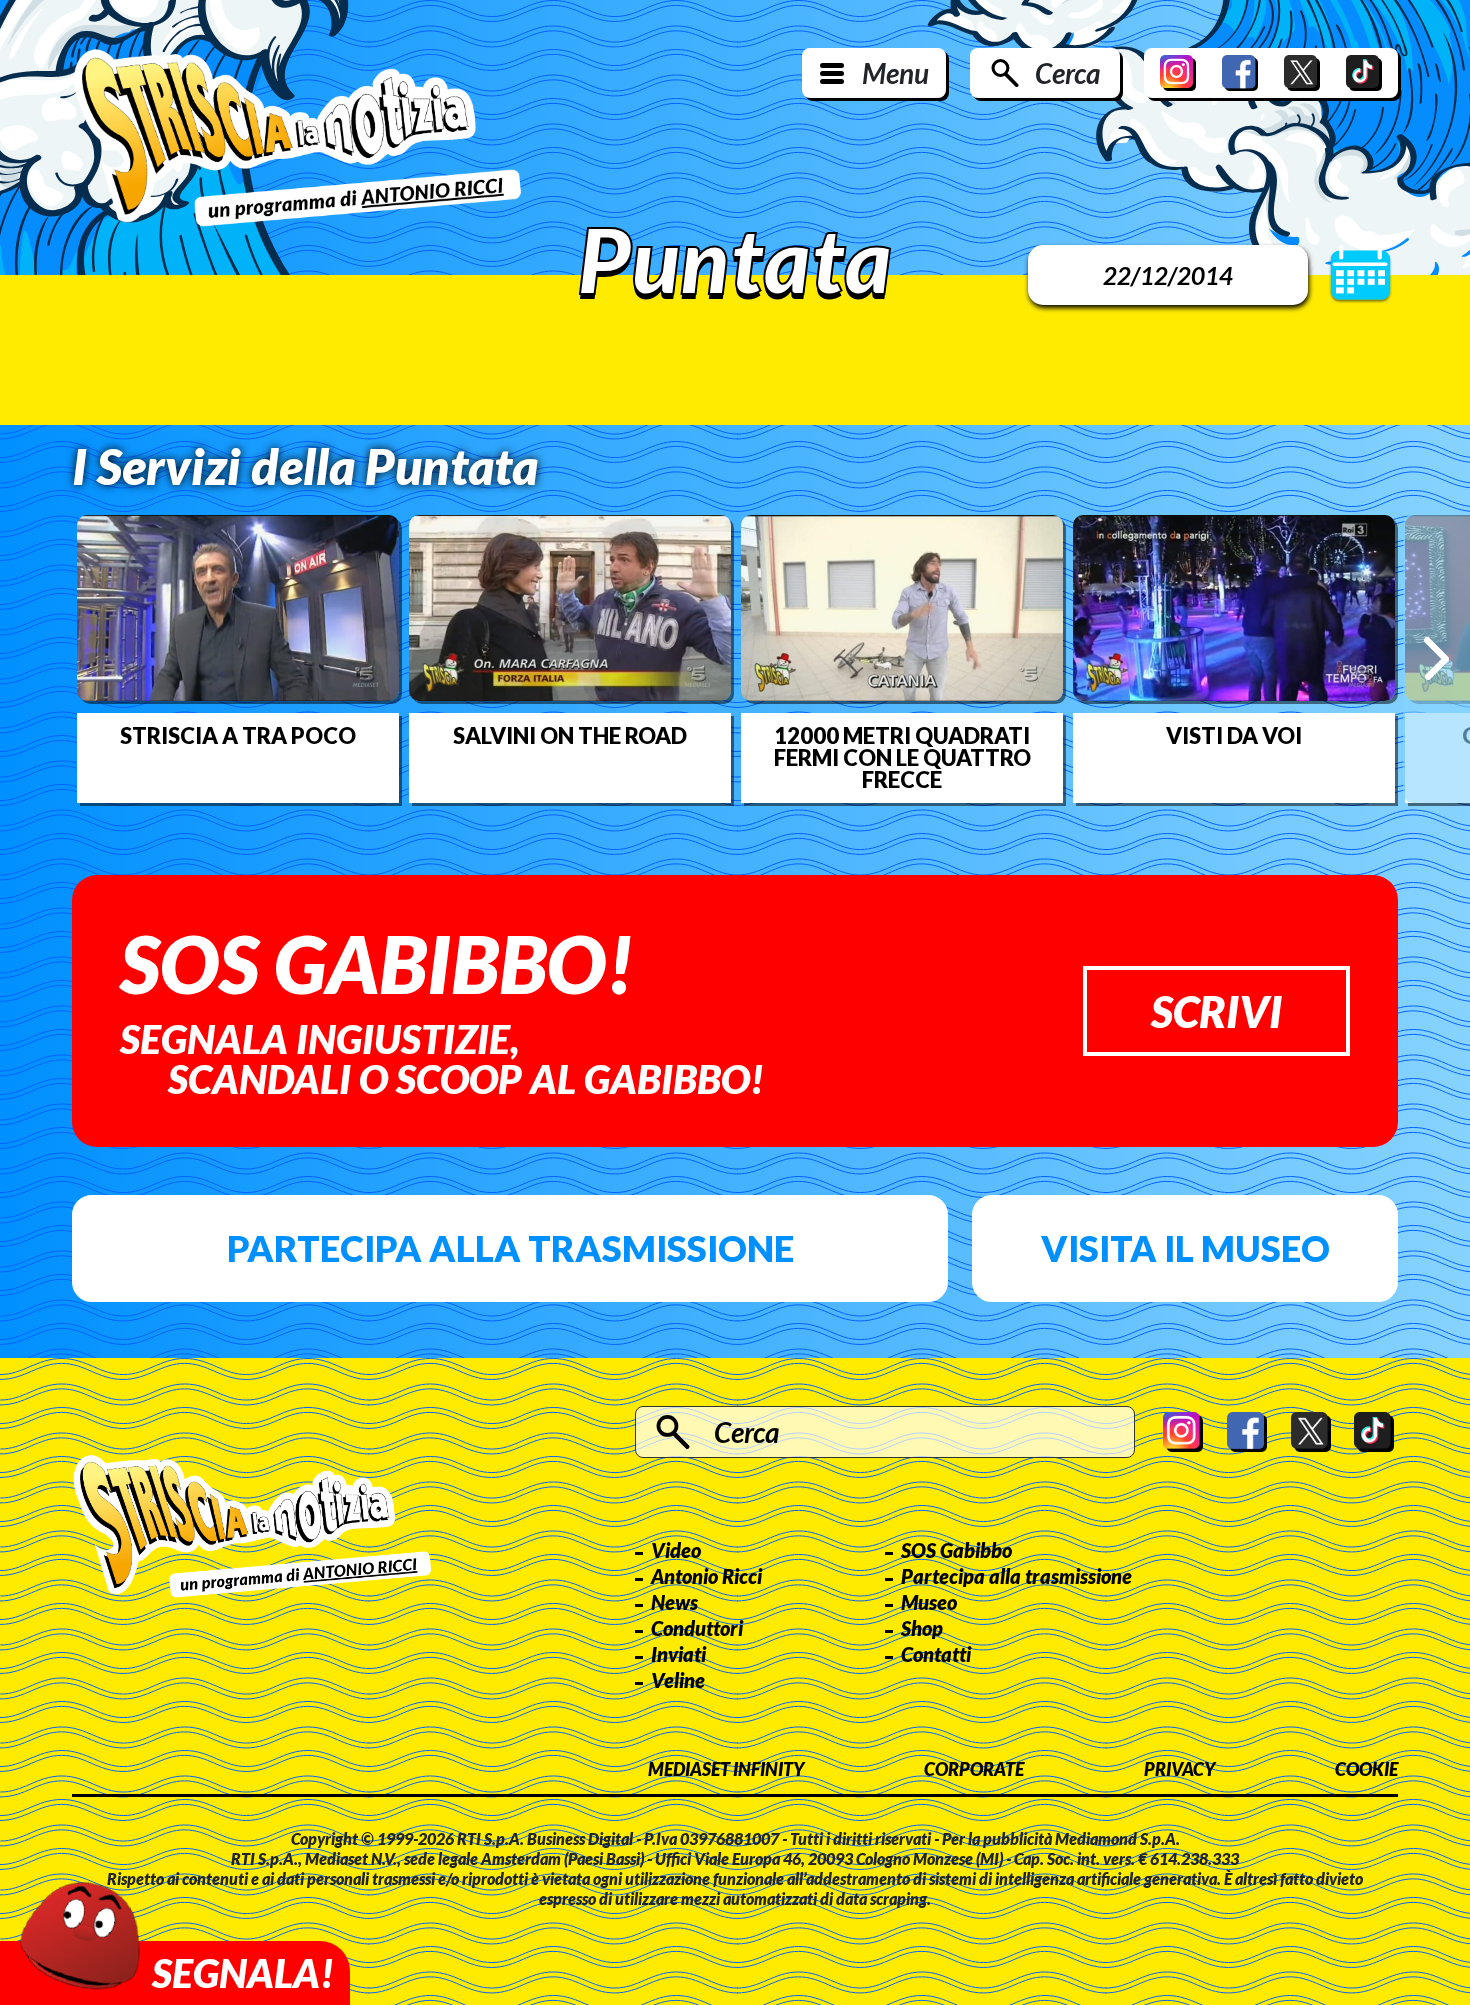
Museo (929, 1602)
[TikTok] (1364, 73)
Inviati (678, 1654)
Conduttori (697, 1628)
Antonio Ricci (706, 1576)
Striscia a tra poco (238, 736)
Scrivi (1216, 1011)
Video (676, 1550)
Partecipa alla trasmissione (510, 1248)
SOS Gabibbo (956, 1550)
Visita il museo (1185, 1248)
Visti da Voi (1234, 736)
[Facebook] (1240, 73)
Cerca (1067, 73)
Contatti (936, 1654)
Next (1436, 658)
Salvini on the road (570, 736)
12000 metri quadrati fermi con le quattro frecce (902, 758)
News (674, 1602)
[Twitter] (1302, 73)
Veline (678, 1680)
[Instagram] (1178, 73)
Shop (922, 1628)
